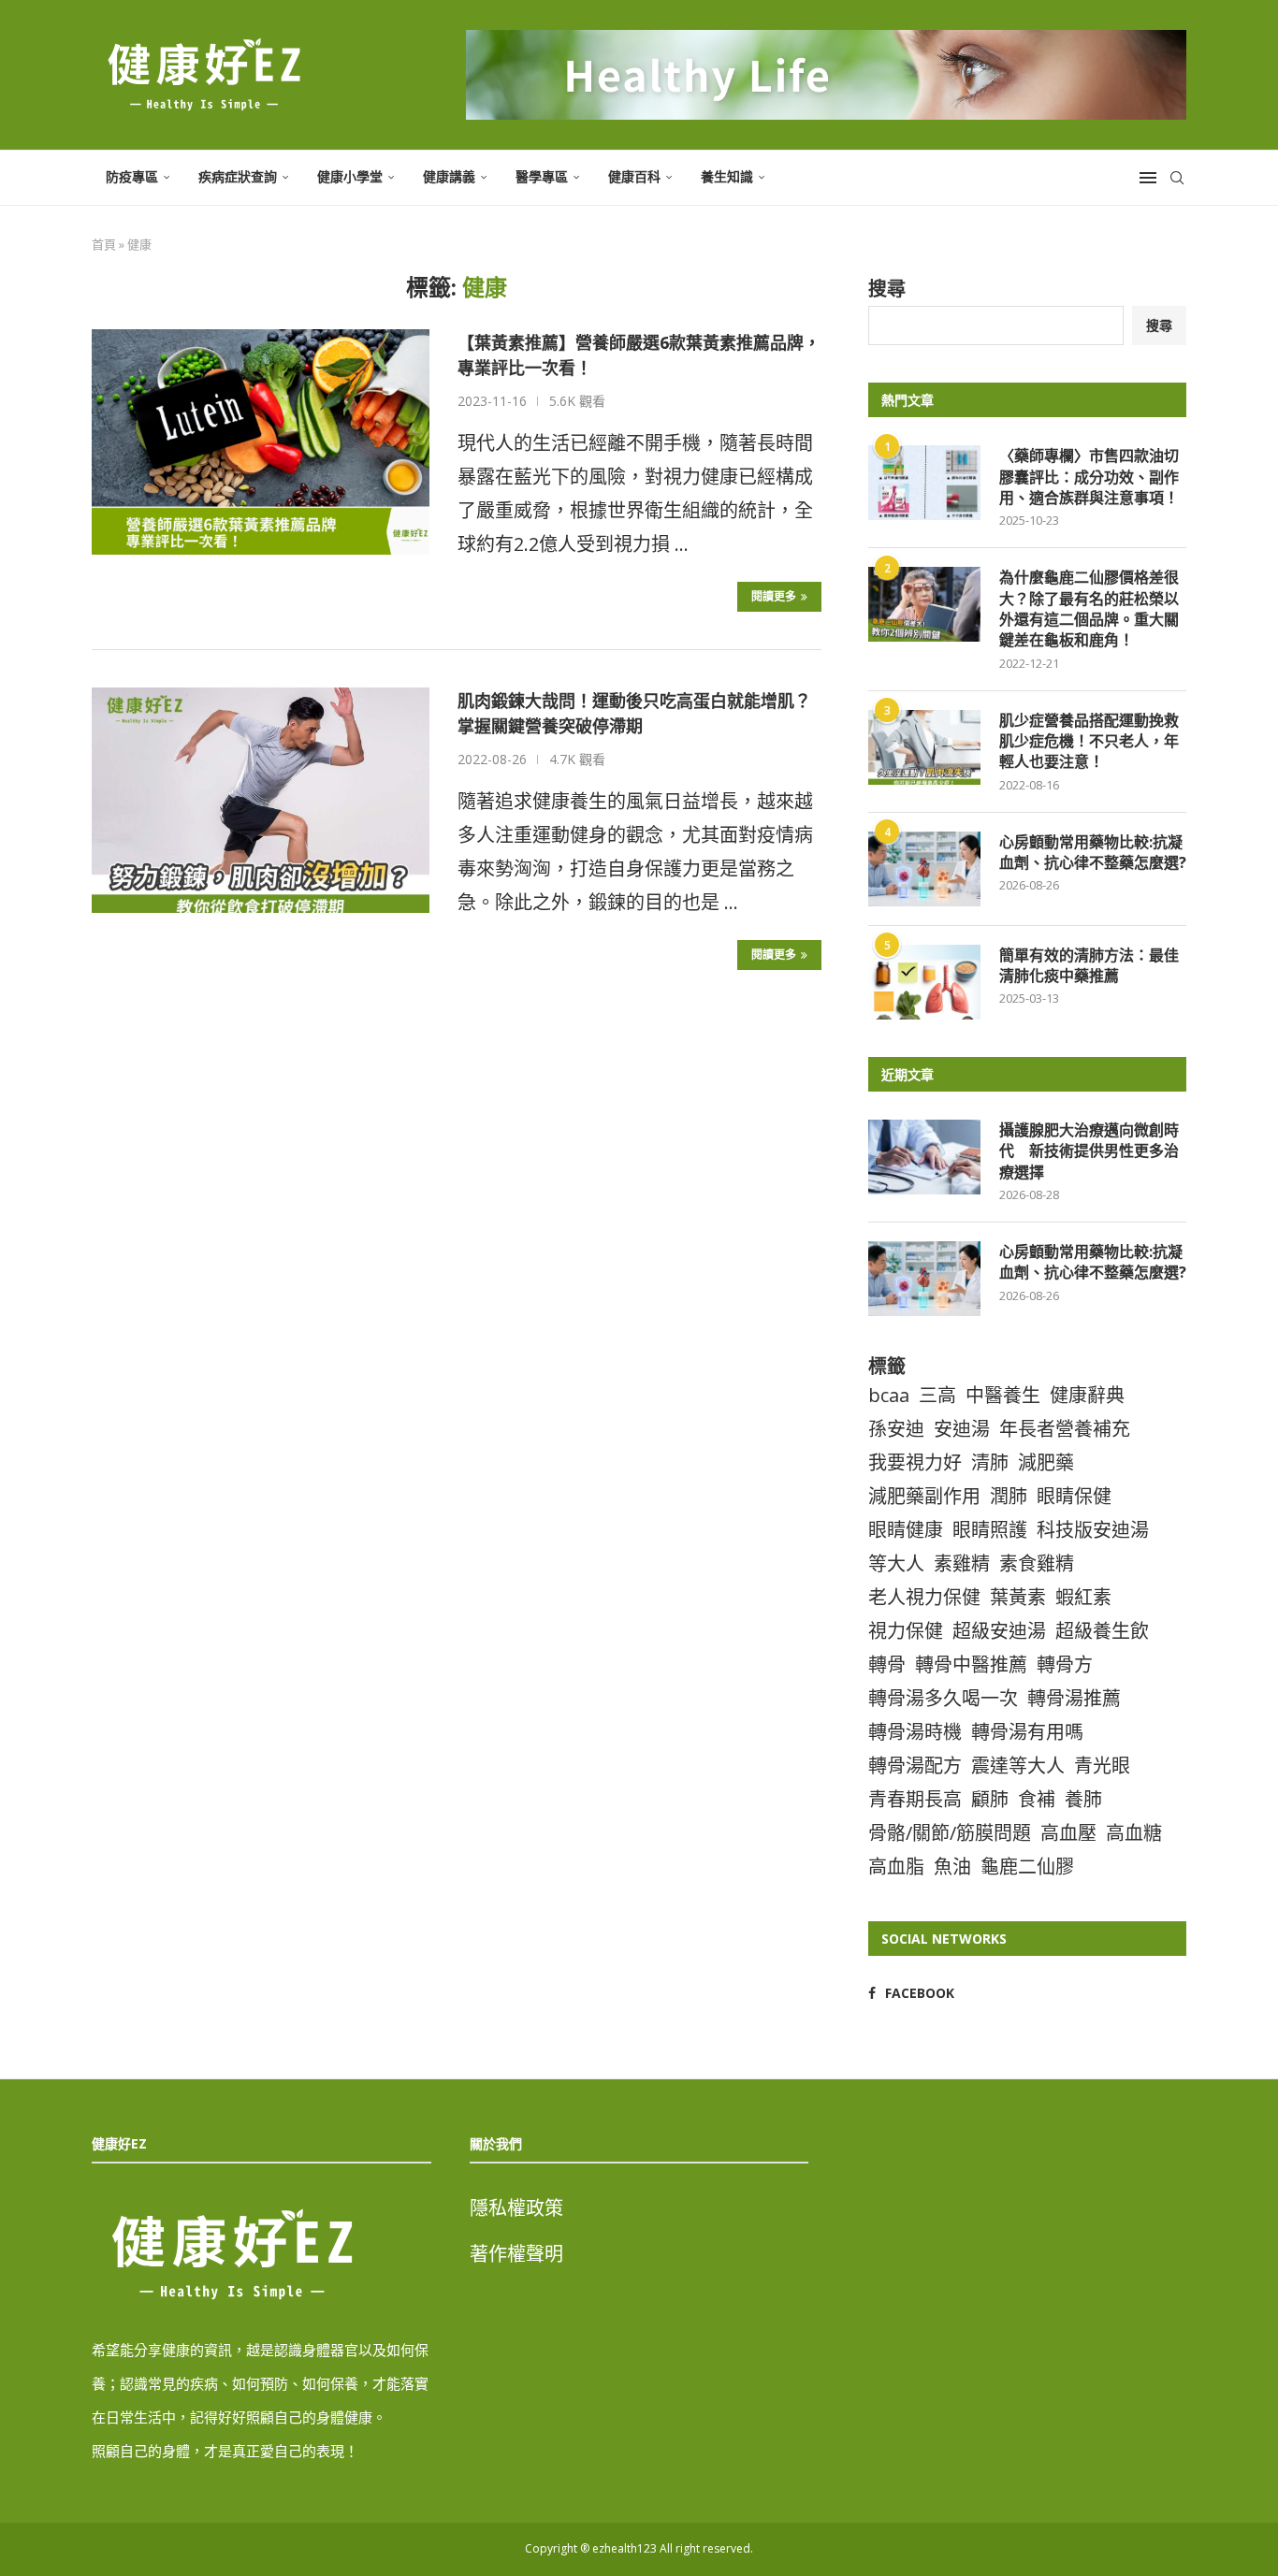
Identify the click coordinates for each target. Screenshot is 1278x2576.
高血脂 (896, 1867)
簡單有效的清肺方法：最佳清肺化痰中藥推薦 (1089, 965)
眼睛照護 (990, 1530)
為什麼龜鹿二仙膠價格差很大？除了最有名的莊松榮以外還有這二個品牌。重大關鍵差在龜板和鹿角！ (1089, 608)
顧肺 (990, 1799)
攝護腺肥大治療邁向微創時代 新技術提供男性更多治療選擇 (1089, 1151)
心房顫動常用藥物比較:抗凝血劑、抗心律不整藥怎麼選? (1093, 852)
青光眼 (1102, 1766)
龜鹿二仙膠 (1027, 1867)
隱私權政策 (516, 2208)
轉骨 (887, 1664)
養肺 (1083, 1799)
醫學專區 (542, 176)
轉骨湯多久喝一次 (943, 1698)
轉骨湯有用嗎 (1027, 1732)
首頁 (104, 244)
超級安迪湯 (999, 1631)
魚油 (952, 1867)
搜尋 (887, 289)
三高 (937, 1395)
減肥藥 (1046, 1462)
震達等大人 (1018, 1766)
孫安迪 (896, 1429)
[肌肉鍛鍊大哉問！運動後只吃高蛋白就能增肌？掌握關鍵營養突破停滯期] (261, 800)
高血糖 (1134, 1833)
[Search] (1177, 178)
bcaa (889, 1395)
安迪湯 (962, 1429)
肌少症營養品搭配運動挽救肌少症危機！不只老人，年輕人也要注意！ (1089, 741)
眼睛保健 (1074, 1496)
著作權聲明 (516, 2254)
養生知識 (727, 176)
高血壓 (1068, 1833)
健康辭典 (1087, 1395)
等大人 (896, 1563)
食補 (1037, 1799)
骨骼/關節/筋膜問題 (950, 1833)
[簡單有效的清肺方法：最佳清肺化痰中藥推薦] (924, 982)
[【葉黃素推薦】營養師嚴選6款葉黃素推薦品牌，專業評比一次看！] (261, 441)
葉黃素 (1018, 1597)
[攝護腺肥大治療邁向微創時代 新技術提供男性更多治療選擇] (924, 1157)
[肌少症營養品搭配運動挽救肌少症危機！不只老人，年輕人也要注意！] (924, 747)
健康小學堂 (350, 176)
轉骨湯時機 (915, 1732)
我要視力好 (915, 1462)
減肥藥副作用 (924, 1496)
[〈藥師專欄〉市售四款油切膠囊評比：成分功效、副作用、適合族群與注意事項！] (924, 483)
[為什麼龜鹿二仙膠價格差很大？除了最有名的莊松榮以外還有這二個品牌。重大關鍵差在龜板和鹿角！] (924, 604)
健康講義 (449, 176)
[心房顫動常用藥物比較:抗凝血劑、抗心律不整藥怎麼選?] (924, 869)
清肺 (990, 1462)
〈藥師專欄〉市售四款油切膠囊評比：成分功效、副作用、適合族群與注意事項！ (1089, 477)
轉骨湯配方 (915, 1766)
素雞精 (962, 1563)
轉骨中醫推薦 (971, 1664)
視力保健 (906, 1631)
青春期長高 (915, 1799)
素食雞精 (1037, 1563)
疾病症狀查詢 (238, 176)
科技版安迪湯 (1093, 1530)
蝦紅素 (1083, 1597)
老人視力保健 (924, 1597)
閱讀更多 (774, 596)
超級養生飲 (1102, 1631)
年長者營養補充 (1065, 1429)
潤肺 (1009, 1496)
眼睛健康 (906, 1530)
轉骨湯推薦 (1074, 1698)
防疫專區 (132, 176)
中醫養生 (1003, 1395)
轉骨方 (1065, 1664)
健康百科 (634, 176)
